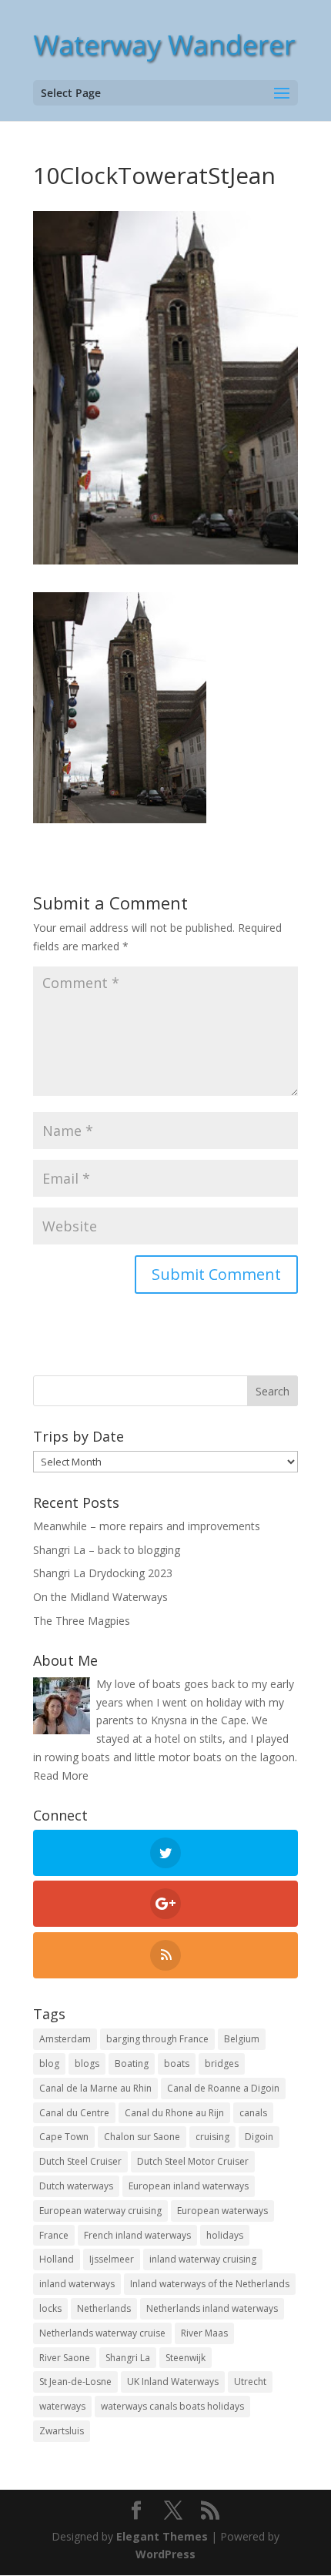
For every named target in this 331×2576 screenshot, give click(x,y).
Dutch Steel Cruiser (80, 2161)
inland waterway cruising (203, 2259)
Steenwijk (186, 2358)
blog (49, 2063)
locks (50, 2308)
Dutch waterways (76, 2186)
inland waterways (77, 2284)
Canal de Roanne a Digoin (223, 2088)
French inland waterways (137, 2235)
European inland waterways (189, 2186)
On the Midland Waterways (100, 1597)
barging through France (157, 2039)
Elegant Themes (162, 2536)
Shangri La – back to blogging (107, 1550)
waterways (62, 2406)
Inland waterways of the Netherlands (210, 2284)
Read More (61, 1775)
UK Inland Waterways (173, 2382)
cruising (212, 2137)
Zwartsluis (62, 2431)
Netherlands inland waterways (212, 2308)
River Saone (65, 2358)
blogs (87, 2063)
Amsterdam (65, 2039)
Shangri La (128, 2358)
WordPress (165, 2554)
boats (177, 2063)
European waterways (222, 2211)
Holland (57, 2259)
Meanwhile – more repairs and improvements (147, 1526)
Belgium (242, 2039)
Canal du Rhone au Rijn (174, 2113)
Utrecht (250, 2382)
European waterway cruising (100, 2211)
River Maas (204, 2333)
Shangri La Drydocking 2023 (103, 1573)
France (54, 2235)
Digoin (259, 2137)
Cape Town (64, 2137)
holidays (225, 2235)
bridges (222, 2063)
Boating (132, 2063)
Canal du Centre (74, 2113)
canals (253, 2113)
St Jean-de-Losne (75, 2382)
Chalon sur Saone (142, 2137)
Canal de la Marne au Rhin (95, 2088)
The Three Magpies (82, 1621)
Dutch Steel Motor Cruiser (193, 2161)
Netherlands (104, 2308)
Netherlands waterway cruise (102, 2333)
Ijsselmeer (112, 2259)
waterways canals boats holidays (172, 2406)
